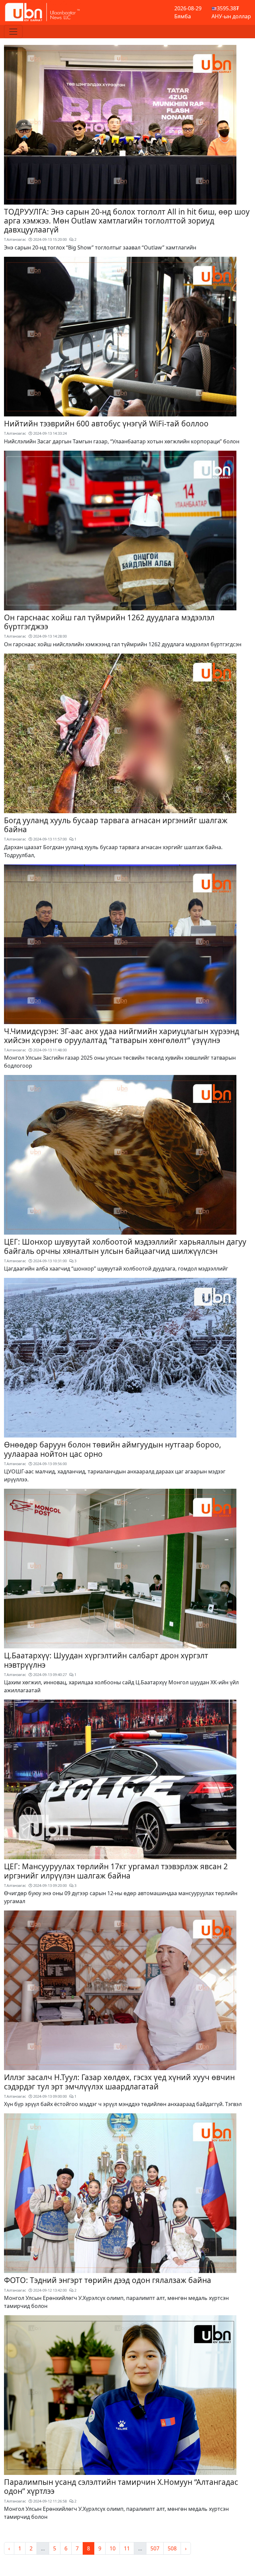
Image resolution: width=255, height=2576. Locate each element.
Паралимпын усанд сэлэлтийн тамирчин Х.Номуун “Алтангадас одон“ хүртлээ (121, 2487)
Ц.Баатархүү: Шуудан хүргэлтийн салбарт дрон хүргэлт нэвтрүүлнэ (106, 1660)
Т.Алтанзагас (15, 239)
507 (155, 2548)
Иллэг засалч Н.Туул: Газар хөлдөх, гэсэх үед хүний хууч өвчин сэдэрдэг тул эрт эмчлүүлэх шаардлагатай (119, 2082)
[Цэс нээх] (13, 32)
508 (172, 2548)
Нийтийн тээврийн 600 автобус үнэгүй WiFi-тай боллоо (106, 424)
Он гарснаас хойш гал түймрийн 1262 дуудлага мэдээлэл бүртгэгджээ (109, 622)
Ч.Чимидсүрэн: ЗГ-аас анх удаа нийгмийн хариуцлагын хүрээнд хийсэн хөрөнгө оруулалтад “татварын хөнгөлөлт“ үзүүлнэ (122, 1036)
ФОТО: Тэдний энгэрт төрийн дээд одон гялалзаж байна (108, 2280)
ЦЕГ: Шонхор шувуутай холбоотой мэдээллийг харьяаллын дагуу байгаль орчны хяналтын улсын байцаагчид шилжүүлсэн (125, 1246)
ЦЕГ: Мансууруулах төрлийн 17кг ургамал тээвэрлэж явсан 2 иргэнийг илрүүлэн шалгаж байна (116, 1871)
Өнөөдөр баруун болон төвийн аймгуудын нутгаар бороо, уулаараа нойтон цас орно (113, 1449)
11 (127, 2548)
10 (113, 2548)
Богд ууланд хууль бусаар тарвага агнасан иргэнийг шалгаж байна (116, 825)
